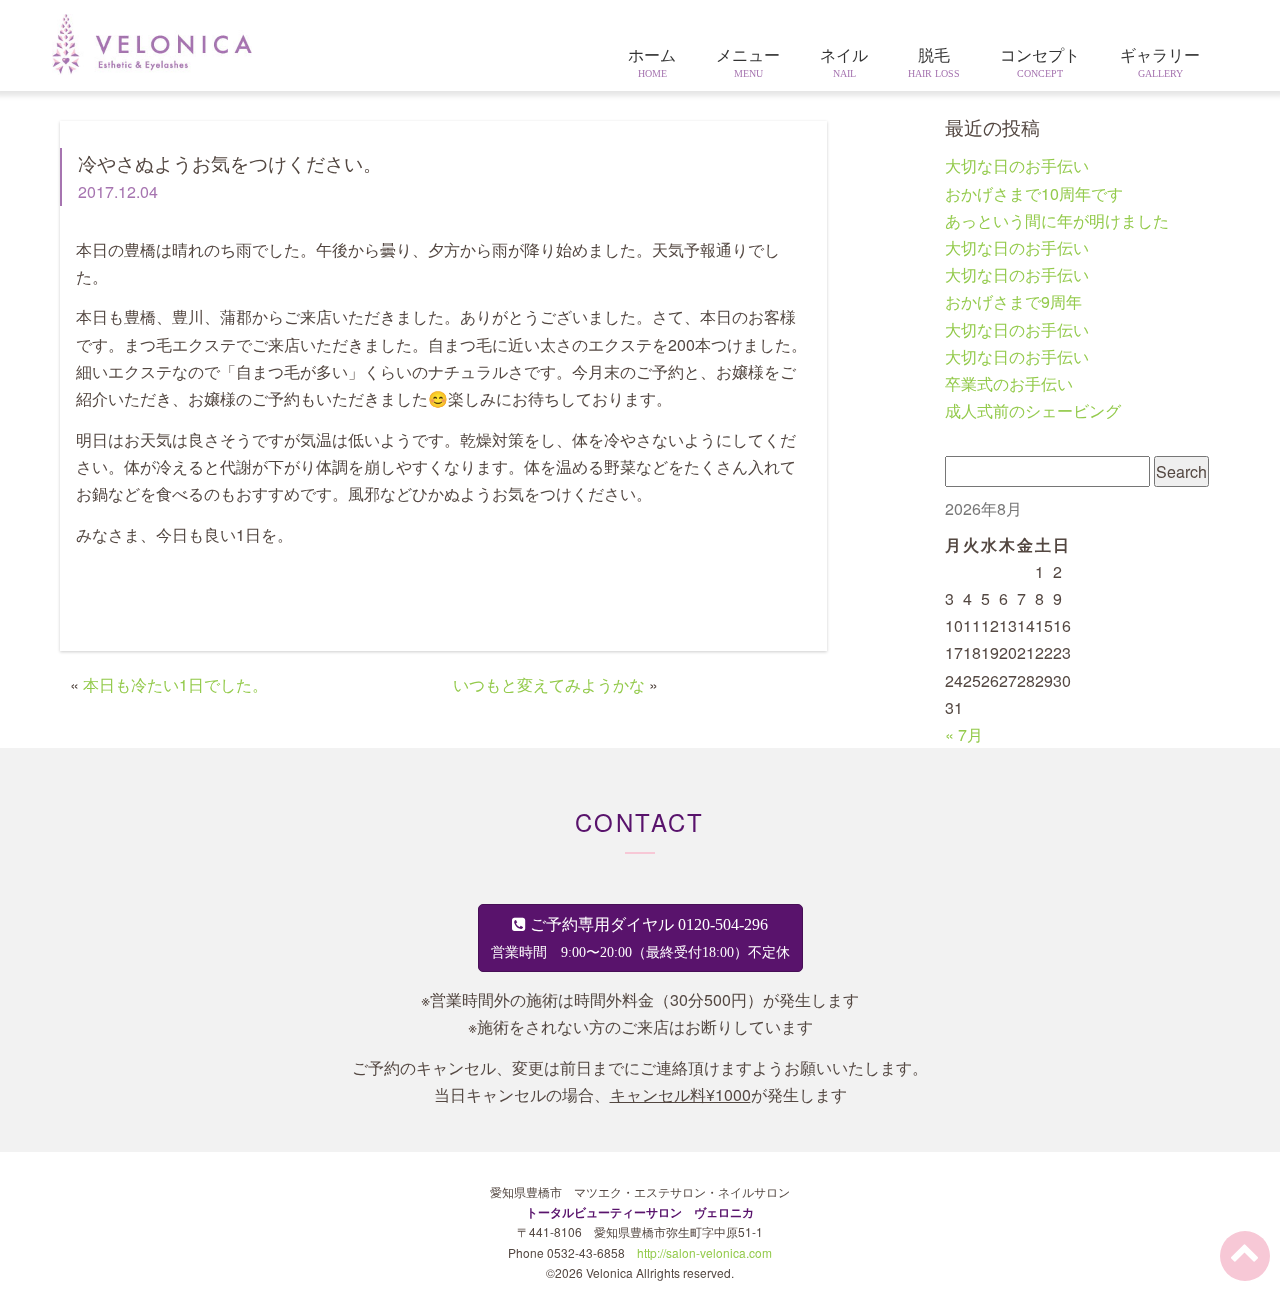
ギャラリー (1160, 63)
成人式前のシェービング (1033, 410)
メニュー (748, 63)
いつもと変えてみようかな (549, 684)
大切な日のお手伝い (1017, 165)
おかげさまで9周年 (1013, 301)
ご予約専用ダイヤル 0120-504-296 (640, 938)
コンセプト (1040, 63)
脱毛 (934, 63)
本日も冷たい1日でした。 (175, 684)
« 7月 (964, 734)
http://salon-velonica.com (704, 1252)
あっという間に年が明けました (1057, 220)
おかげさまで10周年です (1034, 193)
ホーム (652, 63)
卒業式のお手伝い (1009, 383)
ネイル (844, 63)
